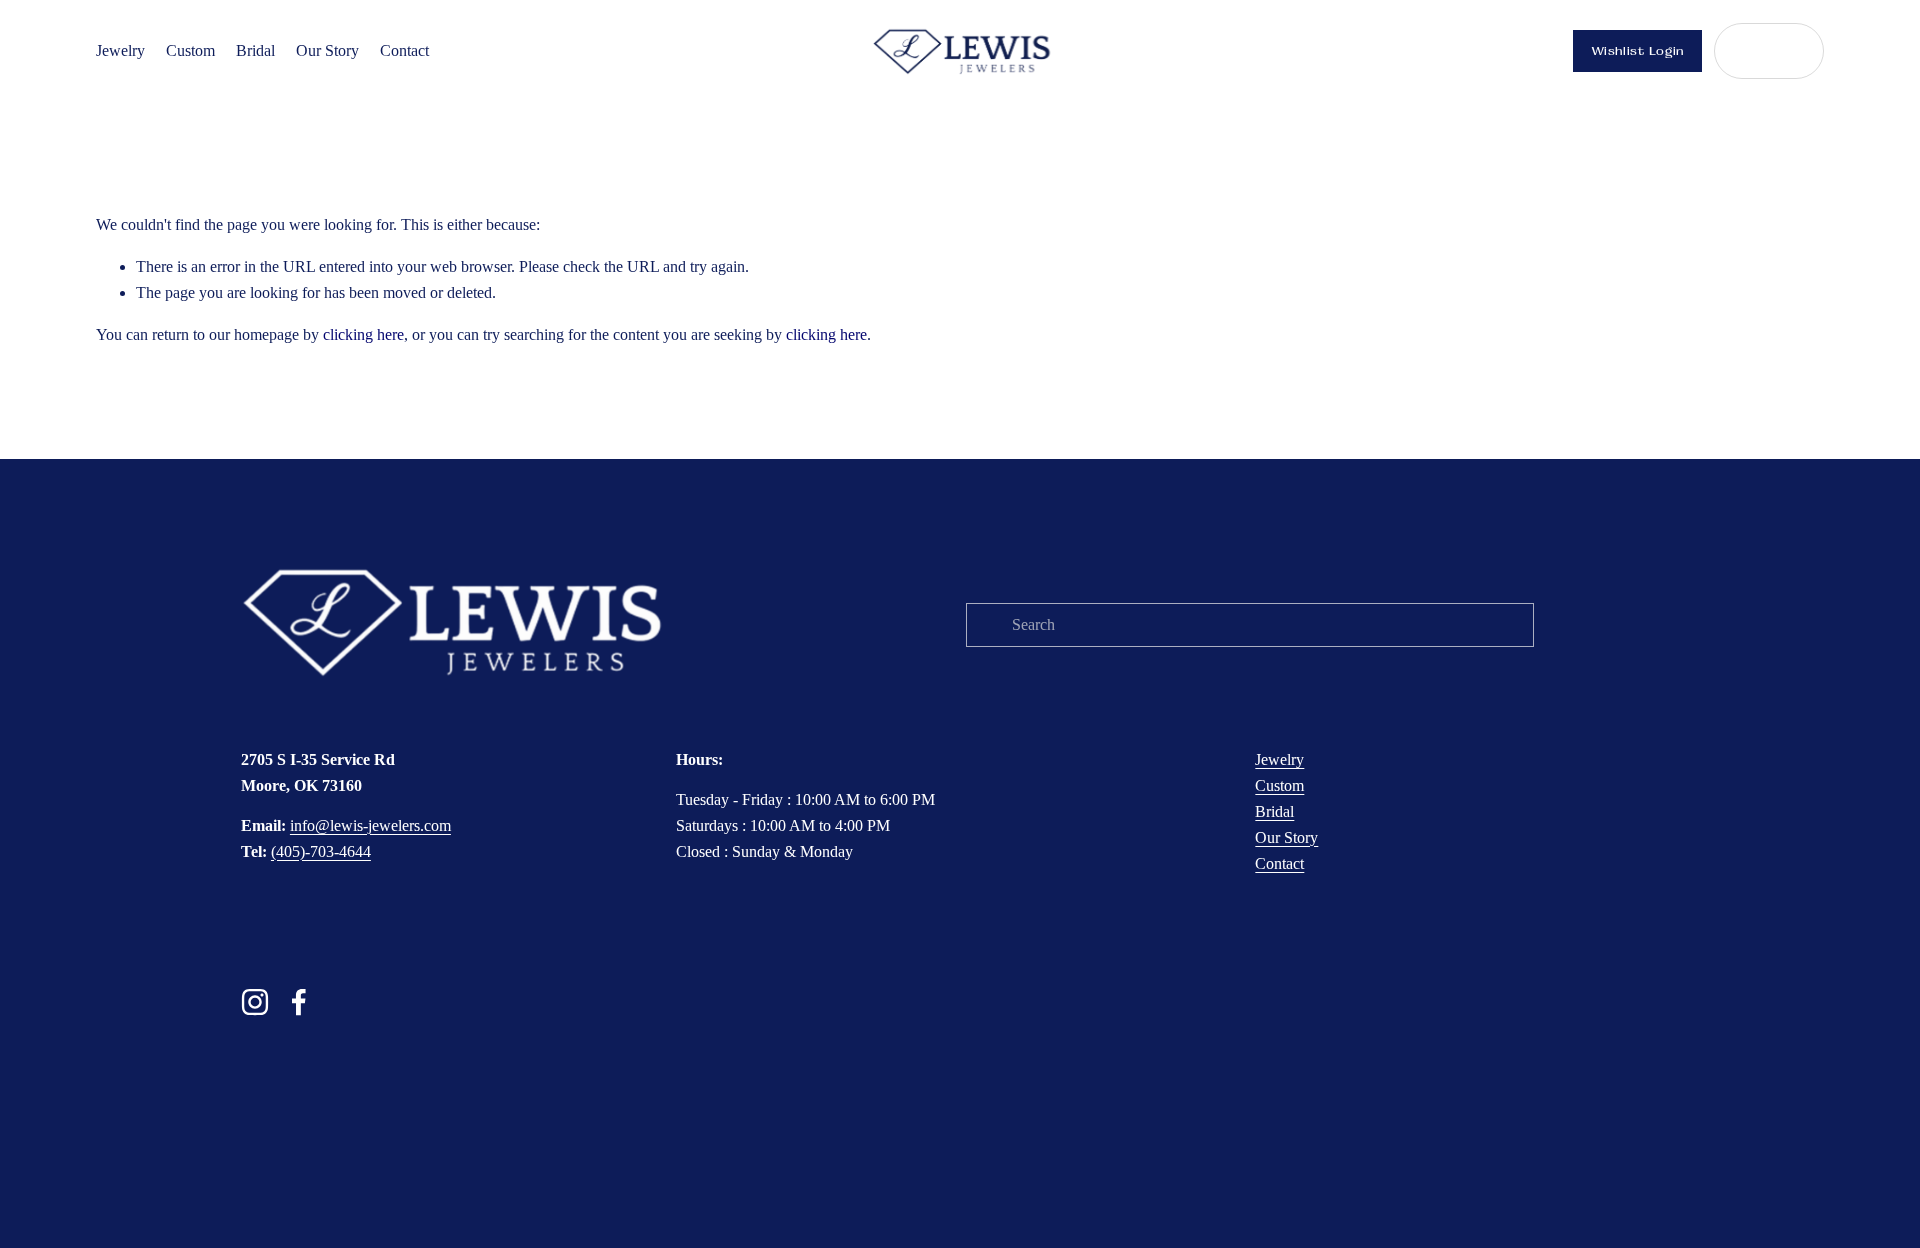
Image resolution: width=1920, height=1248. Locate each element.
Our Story (327, 50)
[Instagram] (255, 1002)
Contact (404, 50)
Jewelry (120, 50)
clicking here (363, 334)
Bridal (255, 50)
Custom (190, 50)
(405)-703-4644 (321, 851)
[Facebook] (299, 1002)
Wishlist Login (1638, 51)
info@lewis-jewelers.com (370, 825)
